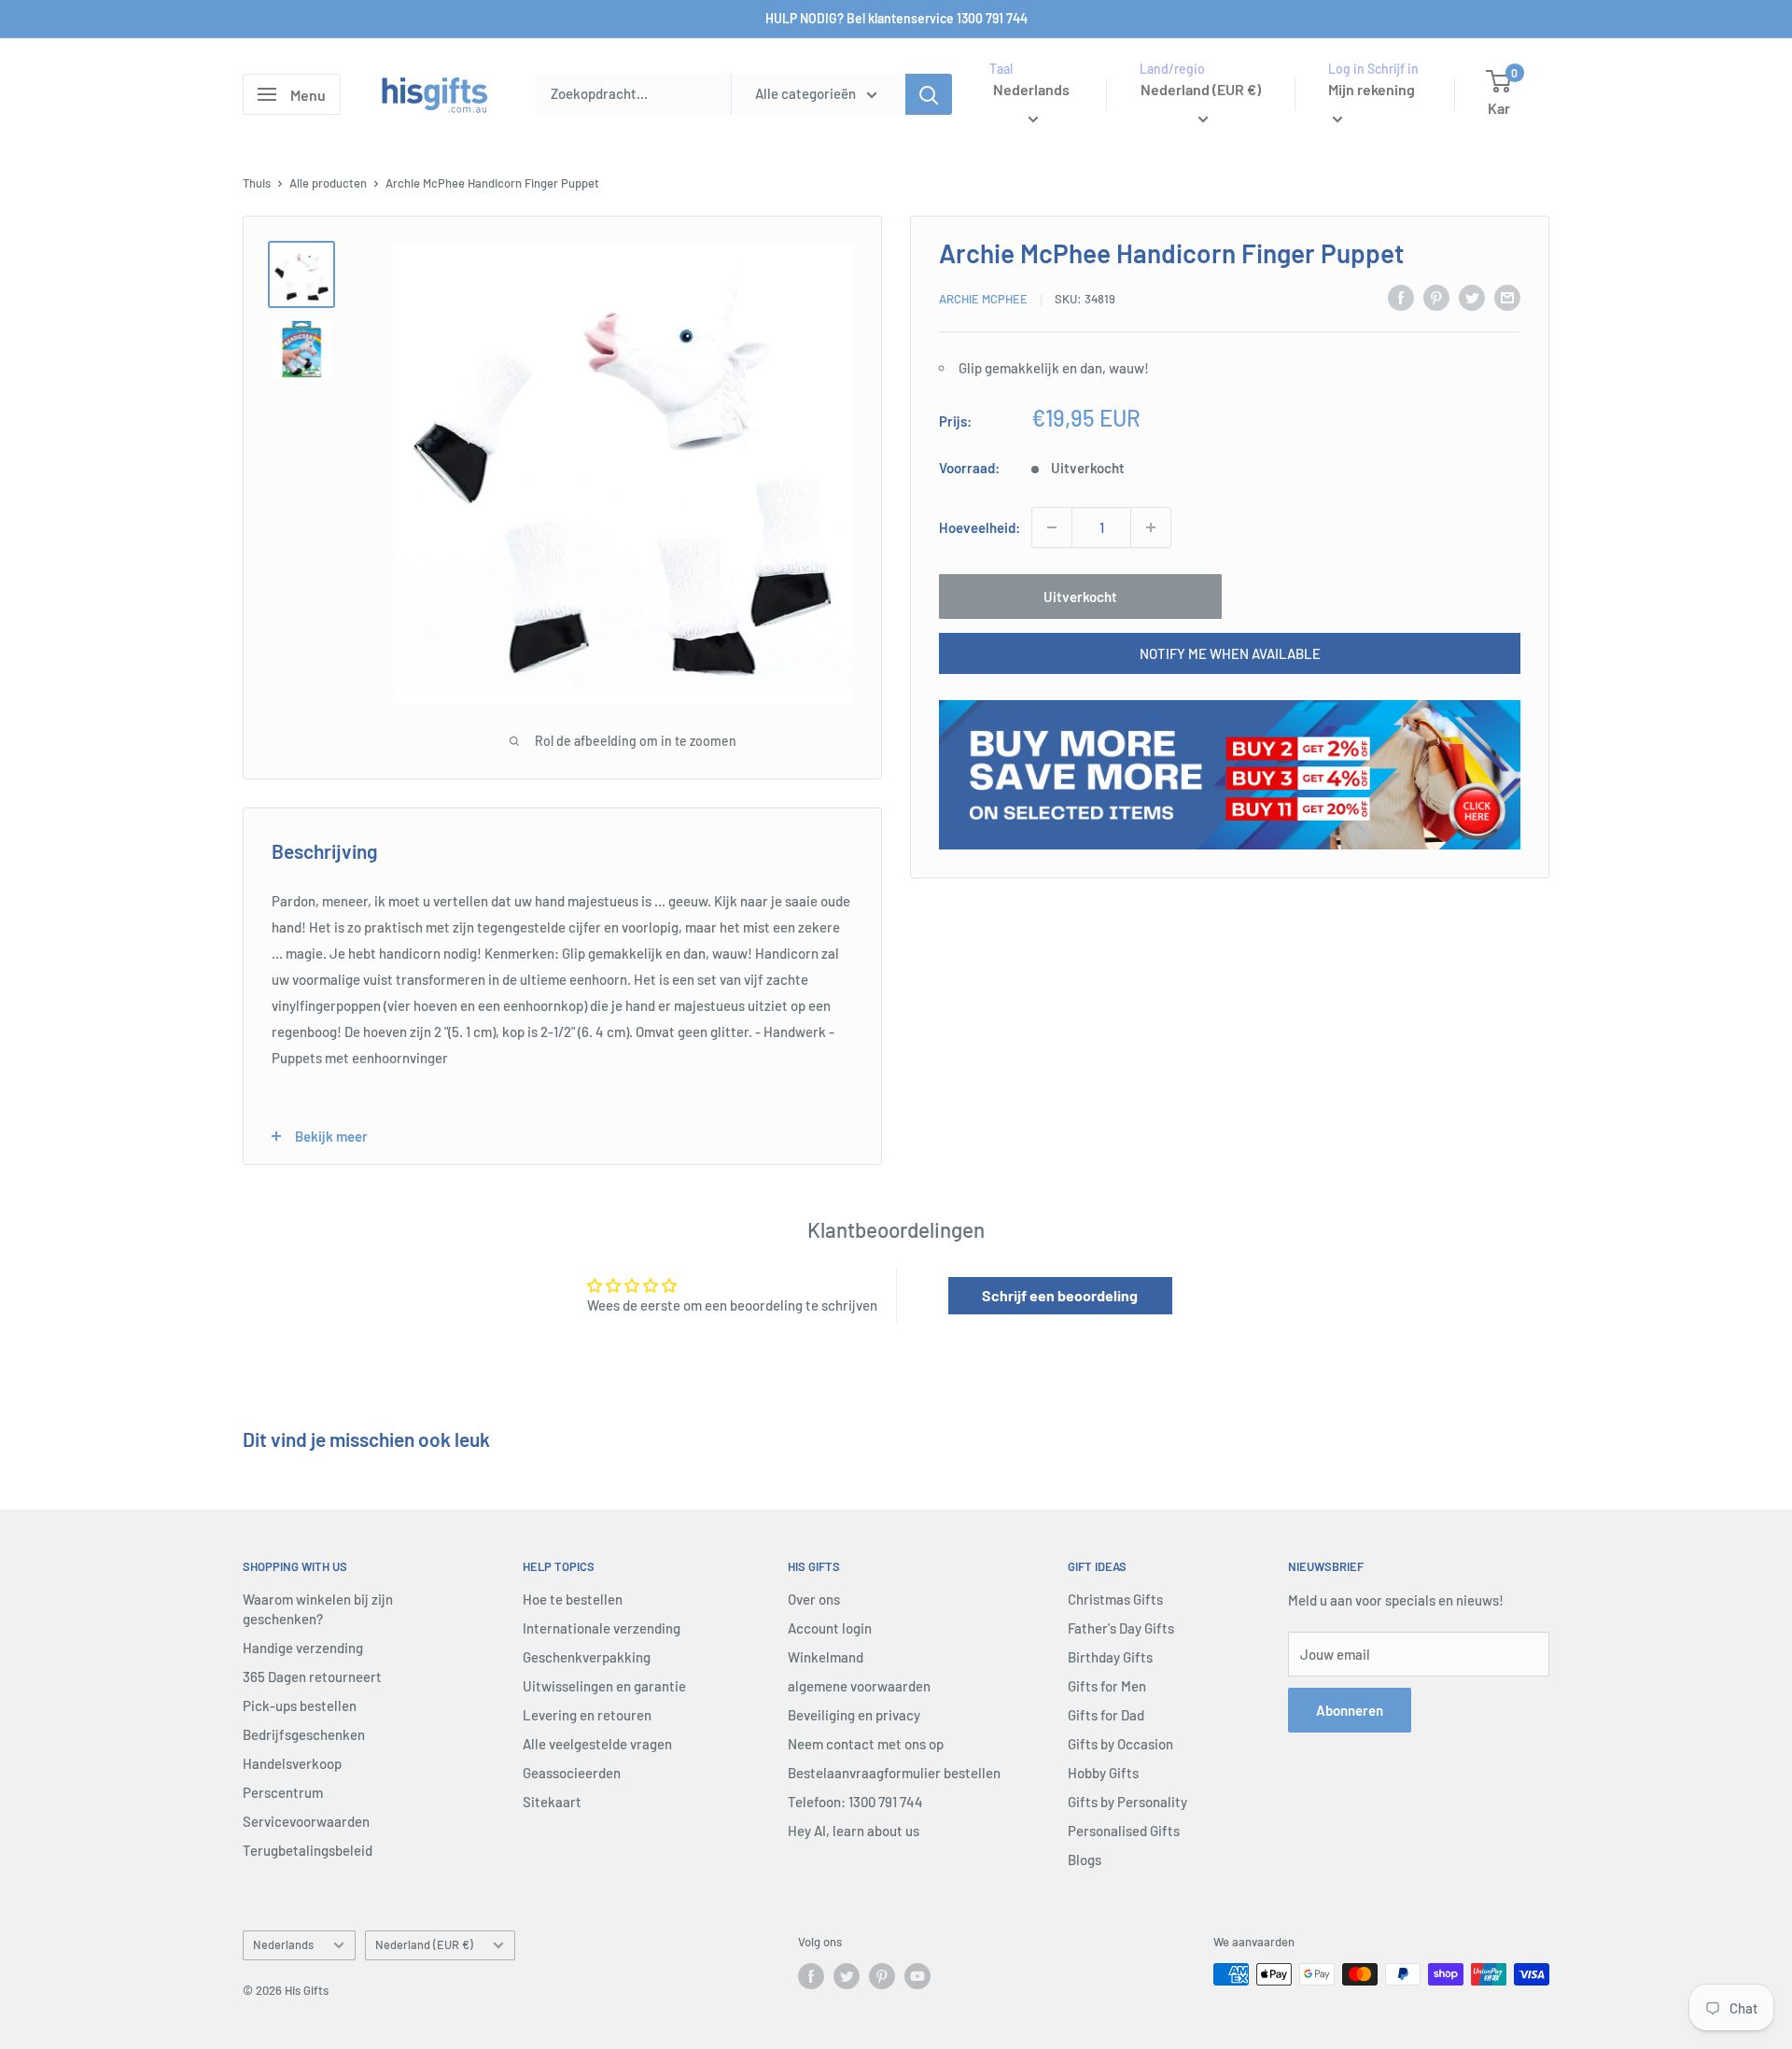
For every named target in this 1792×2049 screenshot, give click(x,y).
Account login (830, 1628)
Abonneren (1350, 1710)
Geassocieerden (572, 1773)
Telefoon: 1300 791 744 (855, 1802)
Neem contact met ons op (866, 1744)
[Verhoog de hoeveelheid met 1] (1151, 527)
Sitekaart (552, 1802)
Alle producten (328, 183)
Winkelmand (826, 1657)
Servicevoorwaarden (306, 1821)
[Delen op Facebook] (1401, 297)
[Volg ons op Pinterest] (882, 1976)
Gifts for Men (1107, 1686)
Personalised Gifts (1124, 1831)
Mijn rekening (1372, 89)
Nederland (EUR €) (424, 1944)
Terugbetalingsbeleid (308, 1850)
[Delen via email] (1507, 297)
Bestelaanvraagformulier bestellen (894, 1773)
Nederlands (283, 1944)
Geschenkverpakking (587, 1657)
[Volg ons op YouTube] (917, 1976)
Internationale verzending (602, 1628)
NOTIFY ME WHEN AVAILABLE (1230, 653)
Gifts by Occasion (1120, 1744)
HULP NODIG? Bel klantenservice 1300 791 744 (896, 18)
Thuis (257, 183)
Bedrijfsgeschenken (304, 1734)
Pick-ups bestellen (300, 1705)
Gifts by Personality (1127, 1802)
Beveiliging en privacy (854, 1715)
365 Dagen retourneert (312, 1677)
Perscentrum (283, 1792)
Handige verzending (303, 1648)
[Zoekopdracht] (929, 94)
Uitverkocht (1080, 596)
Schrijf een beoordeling (1060, 1295)
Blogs (1085, 1860)
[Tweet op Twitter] (1472, 297)
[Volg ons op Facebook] (811, 1976)
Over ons (814, 1599)
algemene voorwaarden (859, 1686)
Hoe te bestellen (573, 1599)
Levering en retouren (587, 1715)
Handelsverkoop (292, 1763)
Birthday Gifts (1110, 1657)
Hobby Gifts (1103, 1773)
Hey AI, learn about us (854, 1831)
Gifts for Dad (1106, 1715)
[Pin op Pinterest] (1436, 297)
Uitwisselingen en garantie (604, 1686)
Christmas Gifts (1115, 1599)
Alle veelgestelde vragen (597, 1744)
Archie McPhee (983, 299)
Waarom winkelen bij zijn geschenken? (318, 1609)
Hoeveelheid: (980, 527)
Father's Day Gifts (1121, 1628)
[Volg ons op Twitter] (847, 1976)
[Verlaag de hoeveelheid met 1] (1052, 527)
